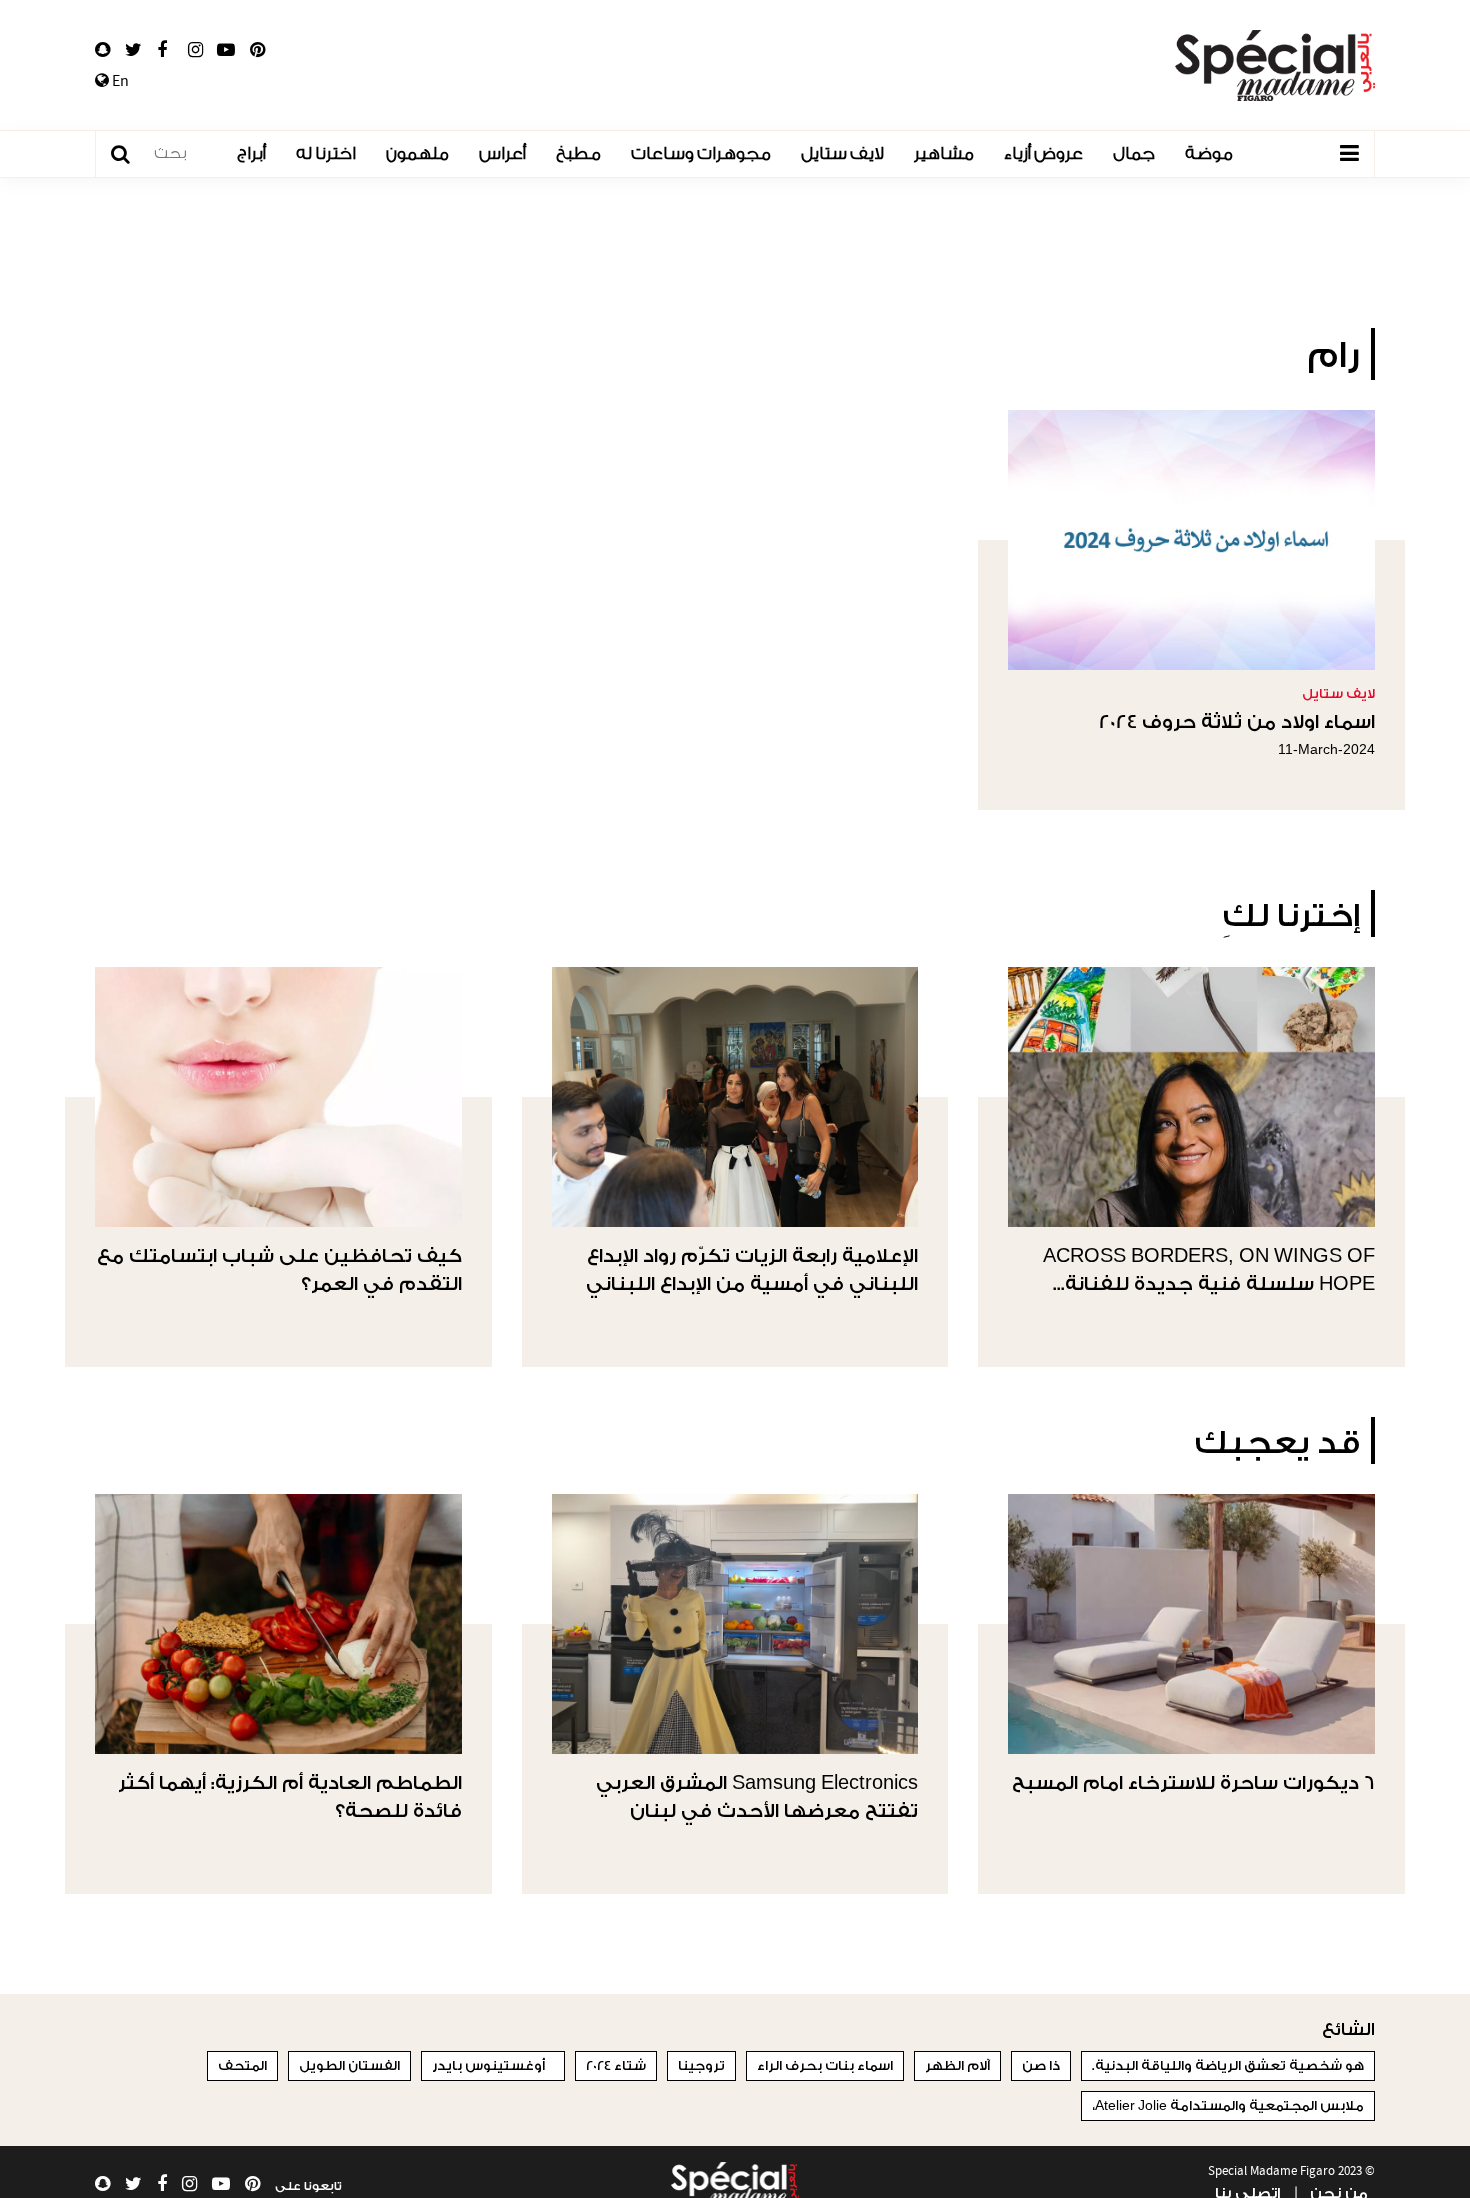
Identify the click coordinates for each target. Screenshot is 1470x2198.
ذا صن (1041, 2065)
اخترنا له (326, 153)
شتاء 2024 (616, 2065)
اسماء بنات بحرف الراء (825, 2065)
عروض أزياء (1043, 153)
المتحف (242, 2065)
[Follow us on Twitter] (133, 50)
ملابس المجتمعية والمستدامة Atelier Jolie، (1228, 2105)
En (119, 81)
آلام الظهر (957, 2065)
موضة (1209, 153)
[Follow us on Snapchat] (102, 50)
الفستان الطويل (349, 2065)
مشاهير (944, 153)
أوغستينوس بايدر (493, 2065)
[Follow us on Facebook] (162, 50)
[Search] (130, 154)
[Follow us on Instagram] (195, 50)
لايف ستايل (842, 153)
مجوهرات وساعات (701, 153)
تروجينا (701, 2065)
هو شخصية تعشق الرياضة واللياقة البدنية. (1228, 2065)
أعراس (502, 153)
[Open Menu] (1349, 154)
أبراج (251, 153)
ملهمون (417, 153)
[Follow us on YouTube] (226, 50)
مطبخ (578, 153)
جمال (1134, 153)
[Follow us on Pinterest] (257, 50)
